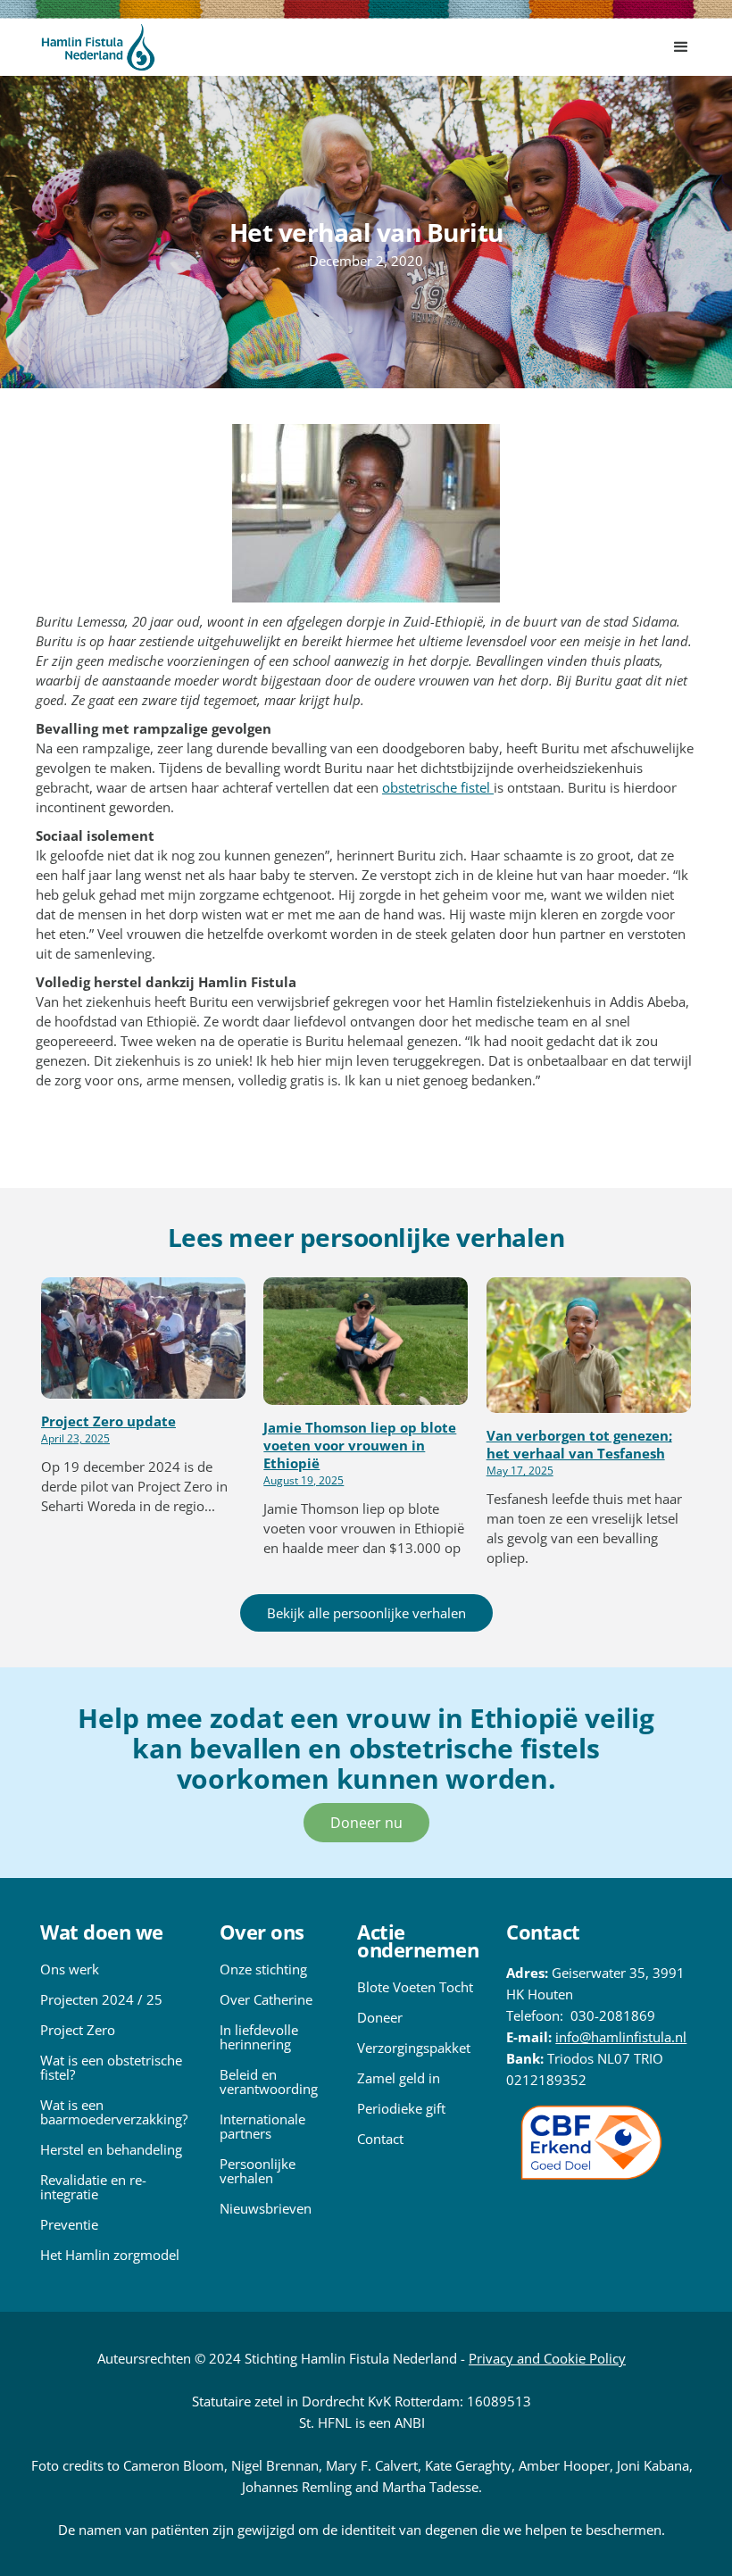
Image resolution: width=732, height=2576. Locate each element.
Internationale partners (262, 2126)
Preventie (69, 2224)
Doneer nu (366, 1823)
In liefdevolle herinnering (259, 2037)
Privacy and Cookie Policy (547, 2358)
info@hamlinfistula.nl (621, 2037)
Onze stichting (263, 1969)
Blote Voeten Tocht (415, 1987)
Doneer (380, 2017)
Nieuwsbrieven (266, 2208)
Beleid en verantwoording (269, 2082)
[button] (681, 47)
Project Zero (78, 2030)
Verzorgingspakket (414, 2048)
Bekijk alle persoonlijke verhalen (366, 1613)
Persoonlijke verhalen (258, 2171)
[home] (98, 47)
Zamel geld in (399, 2078)
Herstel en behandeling (111, 2149)
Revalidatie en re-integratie (93, 2187)
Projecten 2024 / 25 (101, 1999)
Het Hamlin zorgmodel (110, 2255)
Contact (380, 2139)
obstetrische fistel (438, 787)
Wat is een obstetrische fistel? (111, 2067)
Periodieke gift (401, 2108)
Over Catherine (266, 1999)
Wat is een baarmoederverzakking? (114, 2112)
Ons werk (70, 1969)
